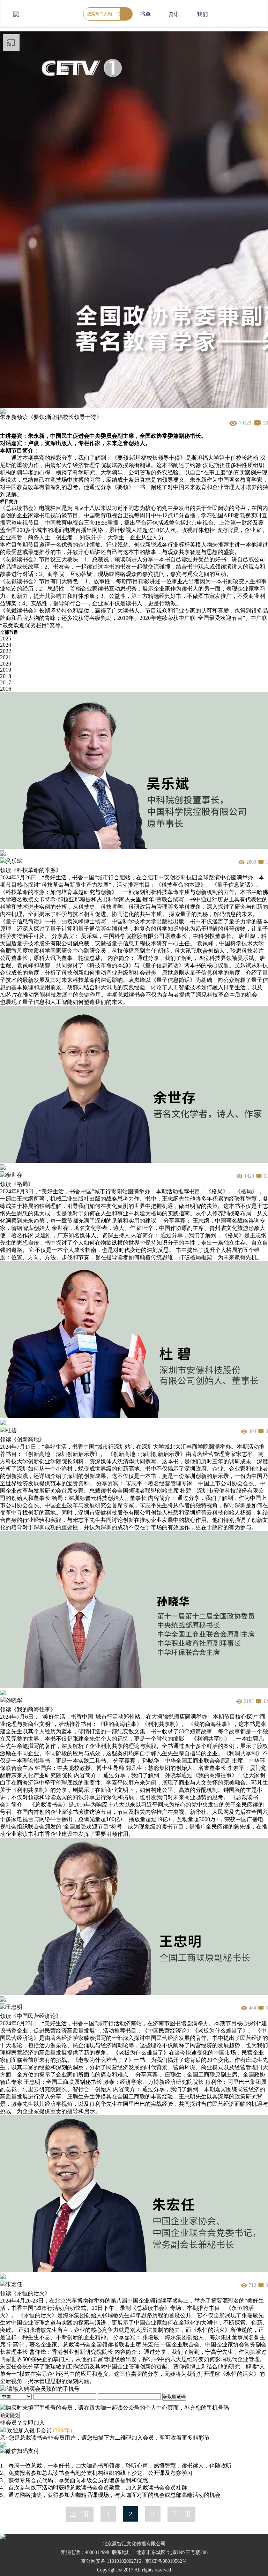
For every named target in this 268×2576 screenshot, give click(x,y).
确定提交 (10, 2415)
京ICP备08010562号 (166, 2561)
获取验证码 (174, 2397)
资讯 (174, 14)
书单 (145, 14)
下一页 (181, 2514)
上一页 (80, 2514)
